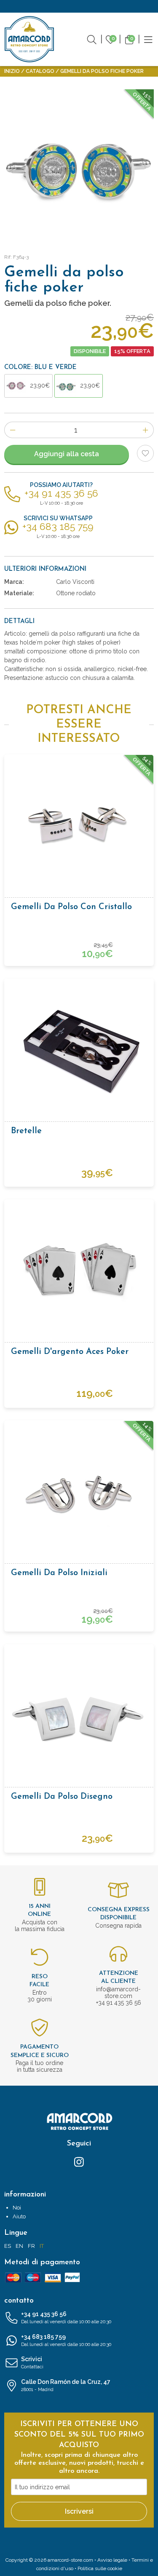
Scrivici (32, 2363)
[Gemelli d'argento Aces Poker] (79, 1273)
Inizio (12, 71)
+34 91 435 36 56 (66, 2318)
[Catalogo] (148, 39)
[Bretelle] (79, 1053)
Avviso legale (112, 2560)
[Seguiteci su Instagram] (79, 2161)
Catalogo (40, 71)
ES (8, 2246)
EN (19, 2246)
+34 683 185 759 (66, 2340)
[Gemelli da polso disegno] (79, 1718)
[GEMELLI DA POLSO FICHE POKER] (79, 164)
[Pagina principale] (29, 39)
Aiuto (19, 2216)
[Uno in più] (146, 430)
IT (42, 2246)
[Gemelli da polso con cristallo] (79, 829)
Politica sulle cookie (100, 2568)
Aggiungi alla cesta (67, 454)
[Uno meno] (12, 430)
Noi (17, 2208)
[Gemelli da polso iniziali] (79, 1495)
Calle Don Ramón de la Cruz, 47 (66, 2385)
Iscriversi (79, 2511)
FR (31, 2246)
